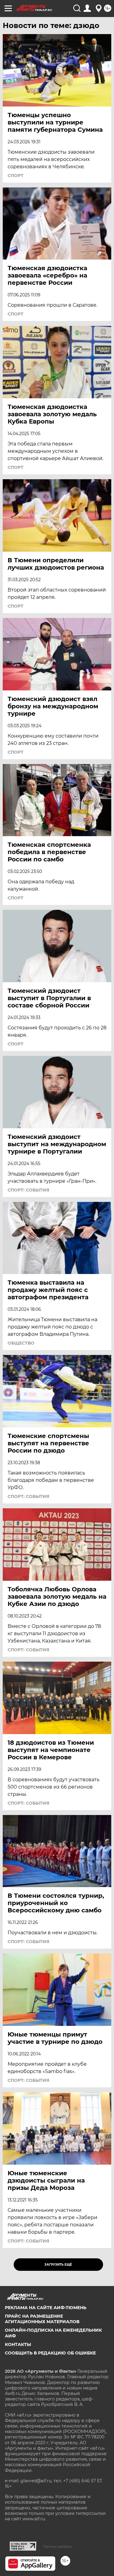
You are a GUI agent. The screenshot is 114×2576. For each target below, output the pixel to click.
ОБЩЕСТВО (21, 1343)
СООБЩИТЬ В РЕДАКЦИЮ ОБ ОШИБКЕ (50, 2353)
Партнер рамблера (57, 2546)
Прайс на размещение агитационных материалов (42, 2319)
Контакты (18, 2344)
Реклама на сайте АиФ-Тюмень (46, 2308)
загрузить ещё (58, 2265)
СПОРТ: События (28, 1190)
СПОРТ (16, 176)
